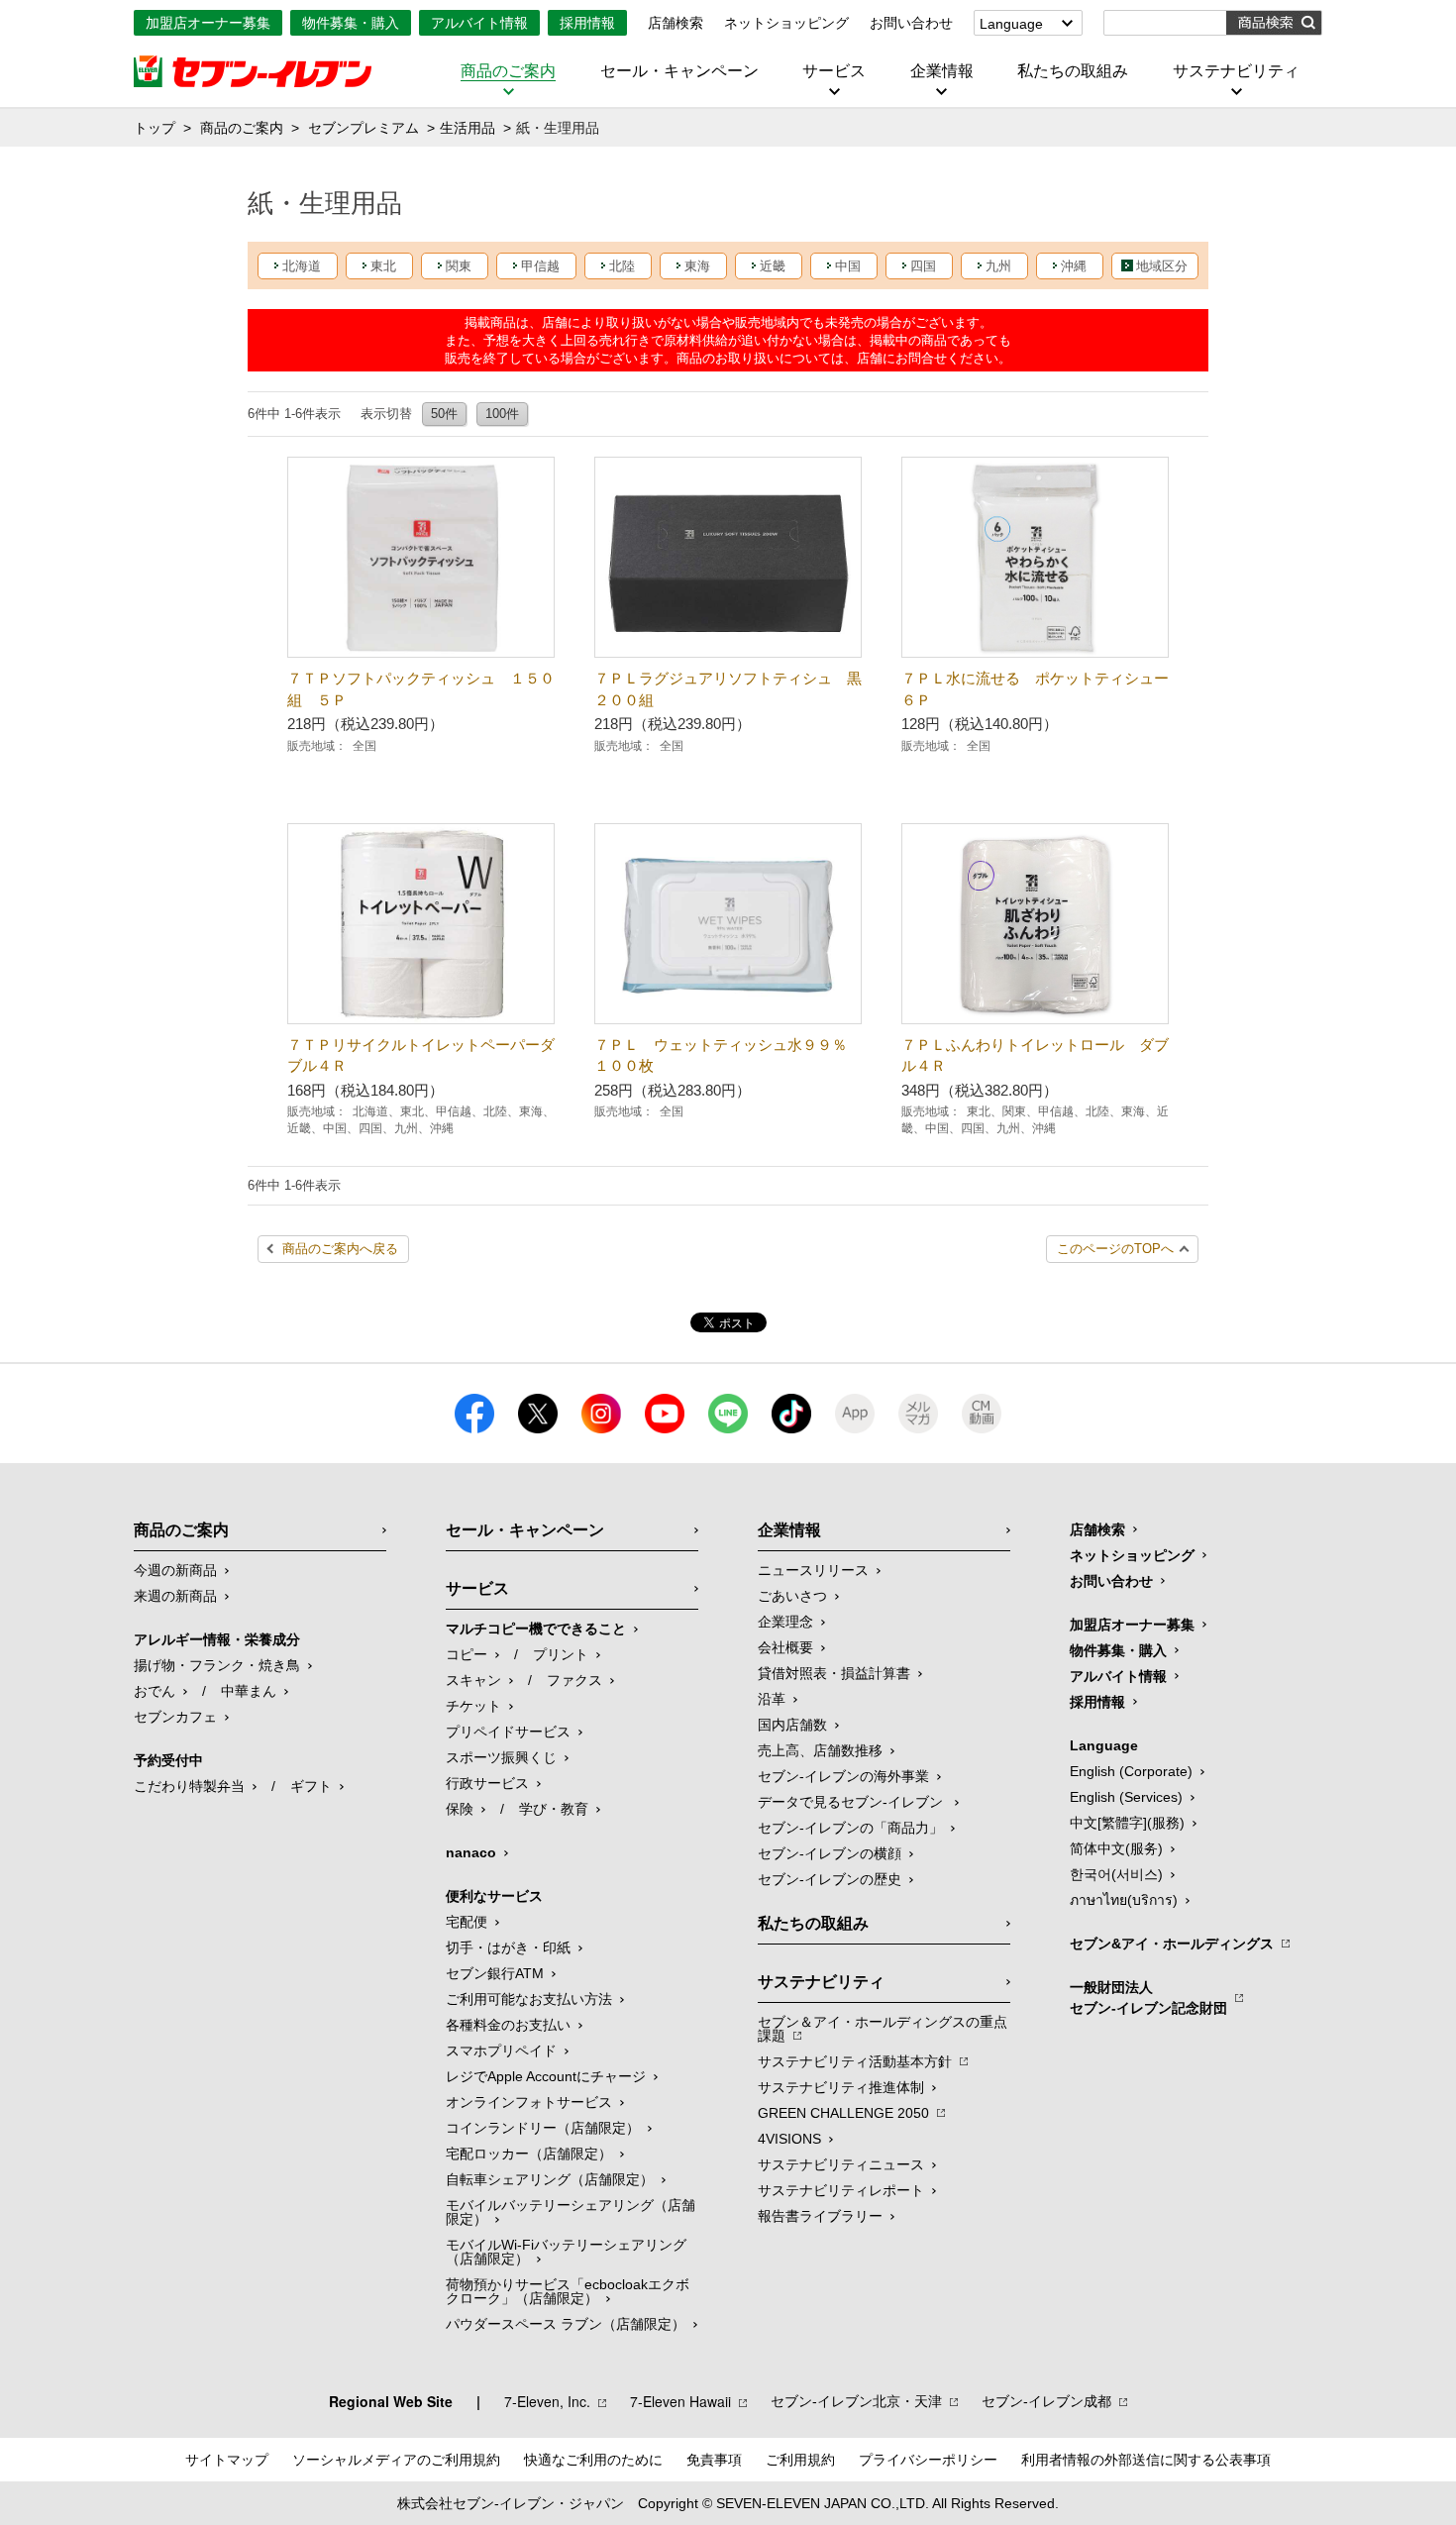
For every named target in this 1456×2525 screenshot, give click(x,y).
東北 (383, 266)
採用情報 (587, 23)
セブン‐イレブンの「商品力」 (850, 1828)
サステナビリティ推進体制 (841, 2087)
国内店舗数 (792, 1725)
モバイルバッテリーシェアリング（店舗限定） (571, 2212)
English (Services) (1126, 1797)
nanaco (471, 1852)
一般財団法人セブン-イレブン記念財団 (1148, 1998)
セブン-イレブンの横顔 (830, 1853)
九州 (998, 266)
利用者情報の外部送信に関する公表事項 (1146, 2460)
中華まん (249, 1691)
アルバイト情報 (479, 23)
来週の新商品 (175, 1596)
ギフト (311, 1786)
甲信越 (540, 266)
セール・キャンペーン (679, 71)
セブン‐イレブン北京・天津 (856, 2401)
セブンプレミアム (364, 128)
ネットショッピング (786, 23)
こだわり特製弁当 (189, 1786)
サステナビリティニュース (841, 2164)
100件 (502, 414)
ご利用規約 (800, 2460)
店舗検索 (676, 23)
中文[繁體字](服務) (1127, 1823)
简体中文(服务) (1116, 1848)
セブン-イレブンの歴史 (830, 1879)
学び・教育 (554, 1809)
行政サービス (487, 1783)
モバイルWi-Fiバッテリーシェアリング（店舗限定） (566, 2252)
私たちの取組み (1073, 71)
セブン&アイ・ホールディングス (1172, 1944)
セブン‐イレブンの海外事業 (843, 1776)
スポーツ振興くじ (501, 1757)
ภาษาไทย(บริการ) (1124, 1900)
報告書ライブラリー (820, 2216)
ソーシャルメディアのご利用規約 (396, 2460)
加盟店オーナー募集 (208, 23)
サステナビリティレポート (841, 2190)
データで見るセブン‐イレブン (852, 1802)
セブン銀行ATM (495, 1973)
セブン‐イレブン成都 (1046, 2401)
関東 (459, 266)
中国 (848, 266)
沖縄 (1074, 266)
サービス (834, 71)
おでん (155, 1691)
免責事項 (714, 2460)
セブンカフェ (175, 1717)
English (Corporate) (1131, 1771)
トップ (155, 128)
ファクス (574, 1680)
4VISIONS (789, 2139)
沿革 (772, 1699)
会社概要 (785, 1647)
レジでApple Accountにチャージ (546, 2076)
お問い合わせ (911, 23)
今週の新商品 (175, 1570)
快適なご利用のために (593, 2460)
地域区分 (1162, 266)
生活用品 (468, 128)
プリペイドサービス (508, 1732)
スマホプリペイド (501, 2051)
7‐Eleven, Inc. (547, 2401)
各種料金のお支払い (508, 2025)
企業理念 (785, 1622)
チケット (473, 1706)
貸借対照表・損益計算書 (834, 1673)
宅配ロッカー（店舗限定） (529, 2154)
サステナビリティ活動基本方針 (855, 2061)
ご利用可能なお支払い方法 (529, 1999)
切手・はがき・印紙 (508, 1947)
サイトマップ (227, 2460)
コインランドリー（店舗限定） (543, 2128)
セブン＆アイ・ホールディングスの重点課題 (883, 2029)
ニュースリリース (813, 1570)
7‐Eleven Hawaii (680, 2401)
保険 (460, 1809)
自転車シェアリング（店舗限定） (550, 2179)
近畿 (773, 266)
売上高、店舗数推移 (820, 1750)
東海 (697, 266)
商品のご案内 (508, 71)
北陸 (622, 266)
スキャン (473, 1680)
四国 (923, 266)
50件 (444, 414)
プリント (561, 1654)
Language (1011, 24)
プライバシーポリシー (928, 2460)
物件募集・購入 (351, 23)
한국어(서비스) (1116, 1874)
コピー (467, 1654)
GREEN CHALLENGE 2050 (843, 2113)
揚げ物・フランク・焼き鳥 (217, 1665)
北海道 (302, 266)
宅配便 (467, 1922)
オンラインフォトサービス (529, 2102)
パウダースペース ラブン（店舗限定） (566, 2324)
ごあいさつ (792, 1596)
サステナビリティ (1236, 71)
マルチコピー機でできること (536, 1629)
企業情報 (942, 71)
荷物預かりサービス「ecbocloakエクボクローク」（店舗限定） (568, 2291)
